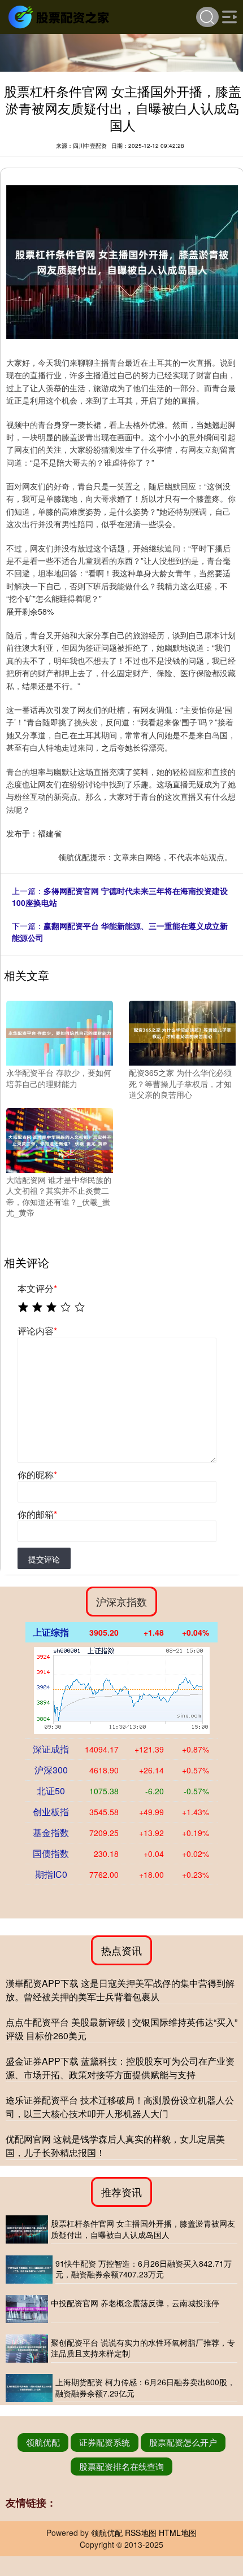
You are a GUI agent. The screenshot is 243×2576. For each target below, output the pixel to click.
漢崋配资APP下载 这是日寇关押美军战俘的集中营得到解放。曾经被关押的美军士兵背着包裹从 (120, 1990)
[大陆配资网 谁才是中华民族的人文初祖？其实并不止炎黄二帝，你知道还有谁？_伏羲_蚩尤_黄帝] (60, 1139)
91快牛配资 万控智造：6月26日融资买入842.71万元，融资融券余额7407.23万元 (144, 2269)
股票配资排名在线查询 (121, 2466)
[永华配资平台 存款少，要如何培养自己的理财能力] (60, 1032)
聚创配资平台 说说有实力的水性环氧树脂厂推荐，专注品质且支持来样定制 (143, 2348)
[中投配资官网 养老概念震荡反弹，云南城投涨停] (27, 2309)
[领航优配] (60, 16)
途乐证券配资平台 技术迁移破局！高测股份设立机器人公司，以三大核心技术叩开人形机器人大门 (120, 2107)
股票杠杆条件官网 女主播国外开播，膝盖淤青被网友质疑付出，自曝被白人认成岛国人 (143, 2229)
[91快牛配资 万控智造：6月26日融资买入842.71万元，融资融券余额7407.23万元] (29, 2270)
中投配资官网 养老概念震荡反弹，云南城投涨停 (135, 2303)
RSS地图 (141, 2533)
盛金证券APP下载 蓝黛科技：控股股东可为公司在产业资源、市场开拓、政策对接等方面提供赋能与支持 (120, 2068)
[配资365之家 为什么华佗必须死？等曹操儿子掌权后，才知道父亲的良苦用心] (182, 1032)
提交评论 (44, 1559)
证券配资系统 (105, 2442)
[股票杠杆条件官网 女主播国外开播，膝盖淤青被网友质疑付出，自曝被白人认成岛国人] (27, 2229)
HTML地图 (178, 2533)
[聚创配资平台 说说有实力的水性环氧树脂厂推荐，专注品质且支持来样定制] (27, 2349)
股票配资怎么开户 (183, 2442)
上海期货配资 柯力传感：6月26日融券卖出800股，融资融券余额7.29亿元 (145, 2387)
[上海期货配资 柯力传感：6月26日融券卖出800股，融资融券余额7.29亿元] (29, 2388)
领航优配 (43, 2442)
